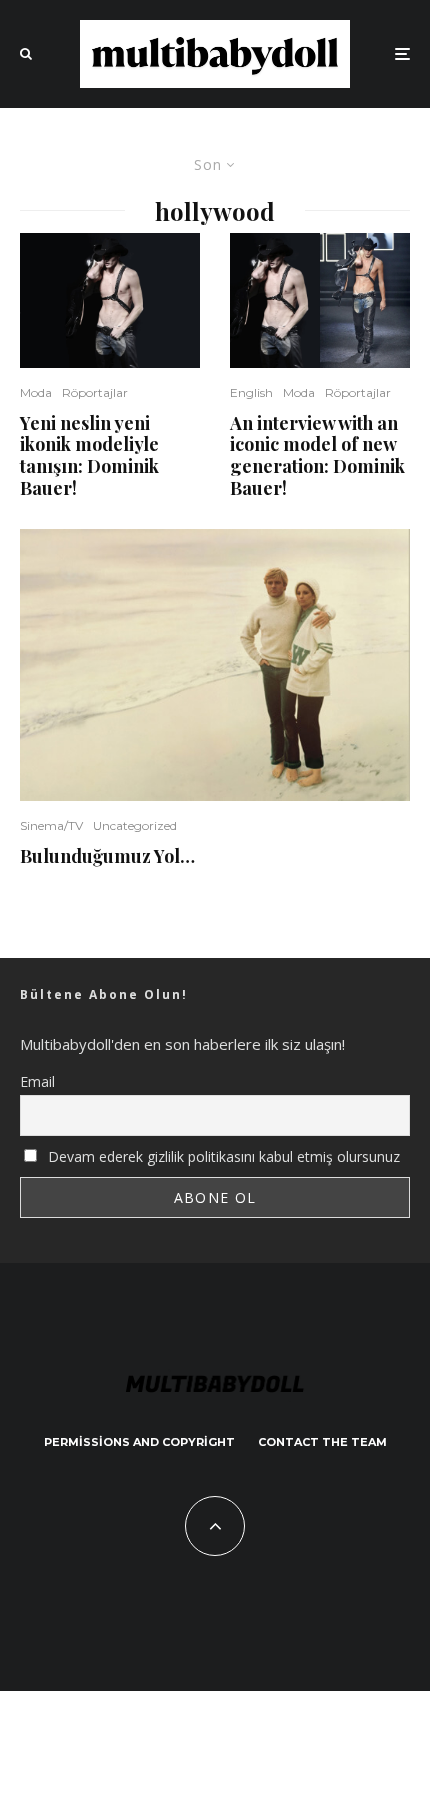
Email (37, 1081)
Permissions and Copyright (139, 1442)
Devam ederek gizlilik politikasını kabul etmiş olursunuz (222, 1156)
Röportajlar (95, 392)
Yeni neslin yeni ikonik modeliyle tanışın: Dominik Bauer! (89, 456)
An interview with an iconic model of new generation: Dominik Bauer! (317, 456)
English (251, 392)
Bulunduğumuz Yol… (107, 857)
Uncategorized (135, 825)
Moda (36, 392)
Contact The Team (322, 1442)
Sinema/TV (51, 825)
